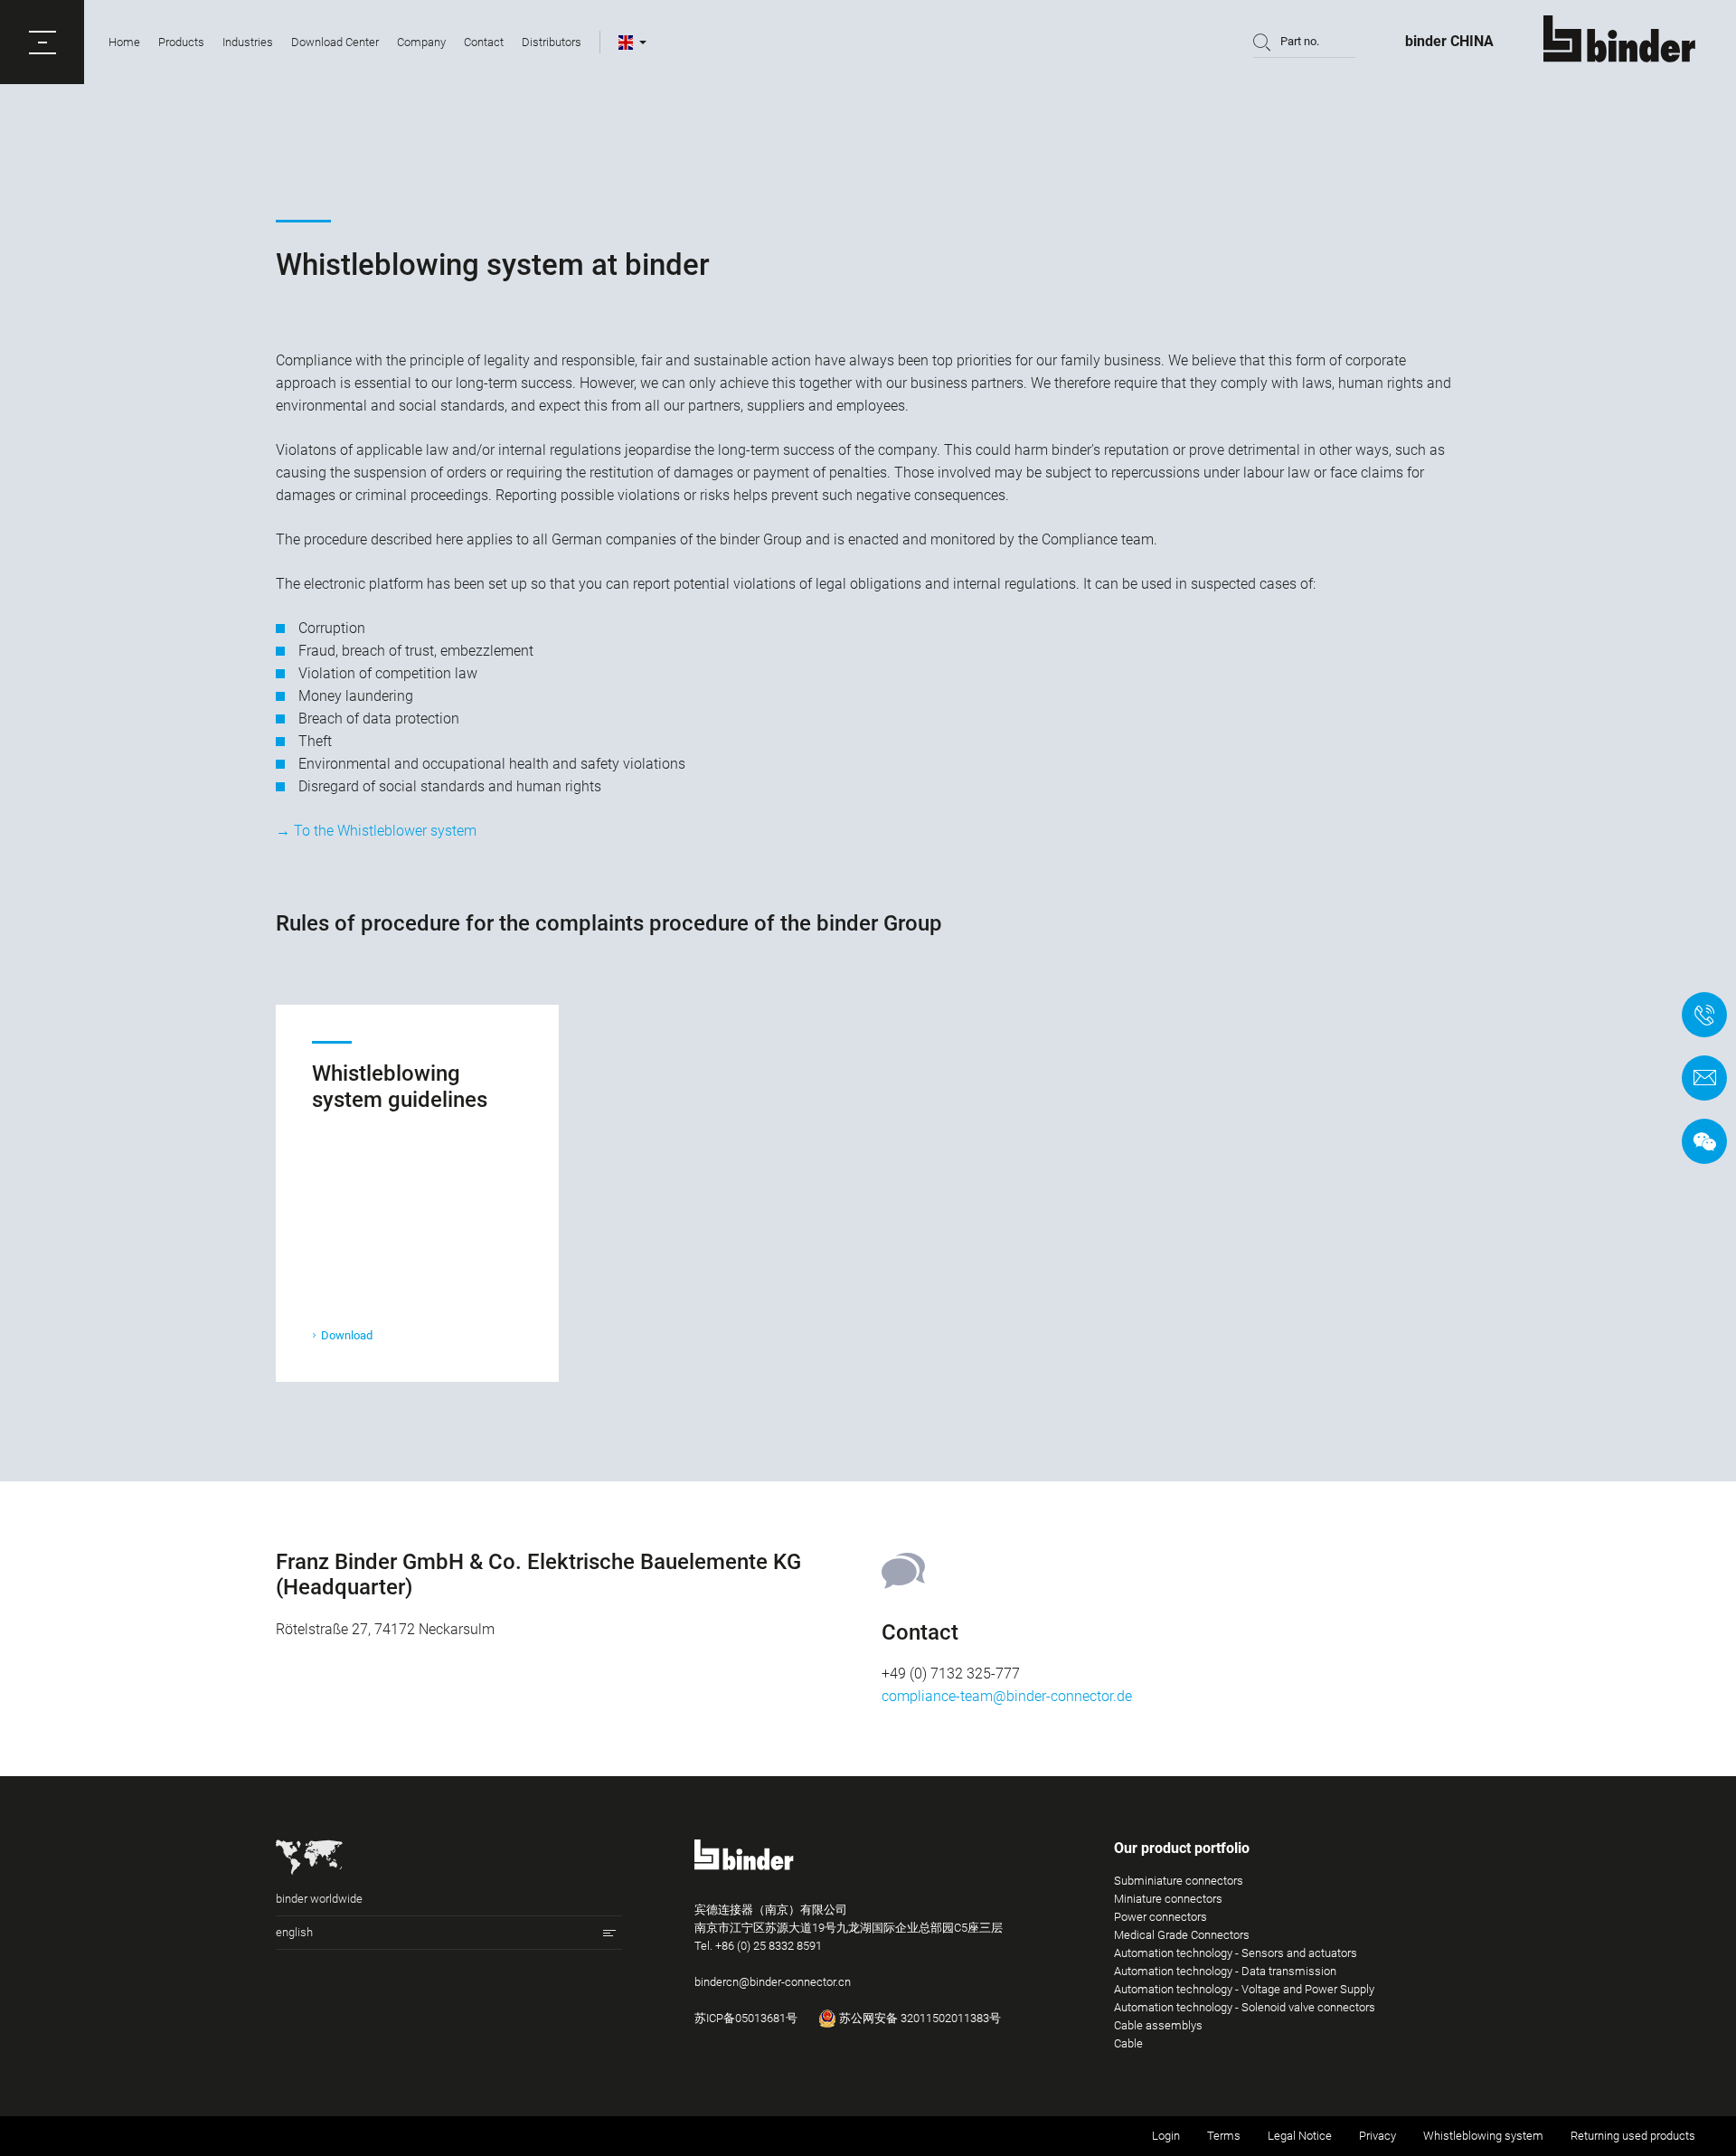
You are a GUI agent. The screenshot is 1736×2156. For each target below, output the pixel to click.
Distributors (552, 42)
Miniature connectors (1168, 1899)
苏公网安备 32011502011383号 (919, 2018)
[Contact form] (1704, 1078)
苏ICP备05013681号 (746, 2018)
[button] (42, 42)
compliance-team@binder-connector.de (1007, 1696)
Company (421, 42)
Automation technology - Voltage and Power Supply (1244, 1989)
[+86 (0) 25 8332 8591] (1704, 1015)
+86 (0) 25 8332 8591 (769, 1946)
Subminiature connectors (1179, 1881)
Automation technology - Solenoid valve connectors (1245, 2007)
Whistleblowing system (1483, 2136)
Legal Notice (1300, 2136)
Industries (248, 42)
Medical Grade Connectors (1182, 1935)
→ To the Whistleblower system (376, 831)
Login (1166, 2136)
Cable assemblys (1158, 2025)
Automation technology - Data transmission (1225, 1971)
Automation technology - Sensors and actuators (1236, 1953)
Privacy (1377, 2136)
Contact (484, 42)
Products (181, 42)
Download (347, 1335)
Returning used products (1633, 2136)
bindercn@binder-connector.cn (773, 1982)
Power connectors (1160, 1917)
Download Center (335, 42)
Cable (1128, 2043)
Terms (1224, 2136)
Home (124, 42)
